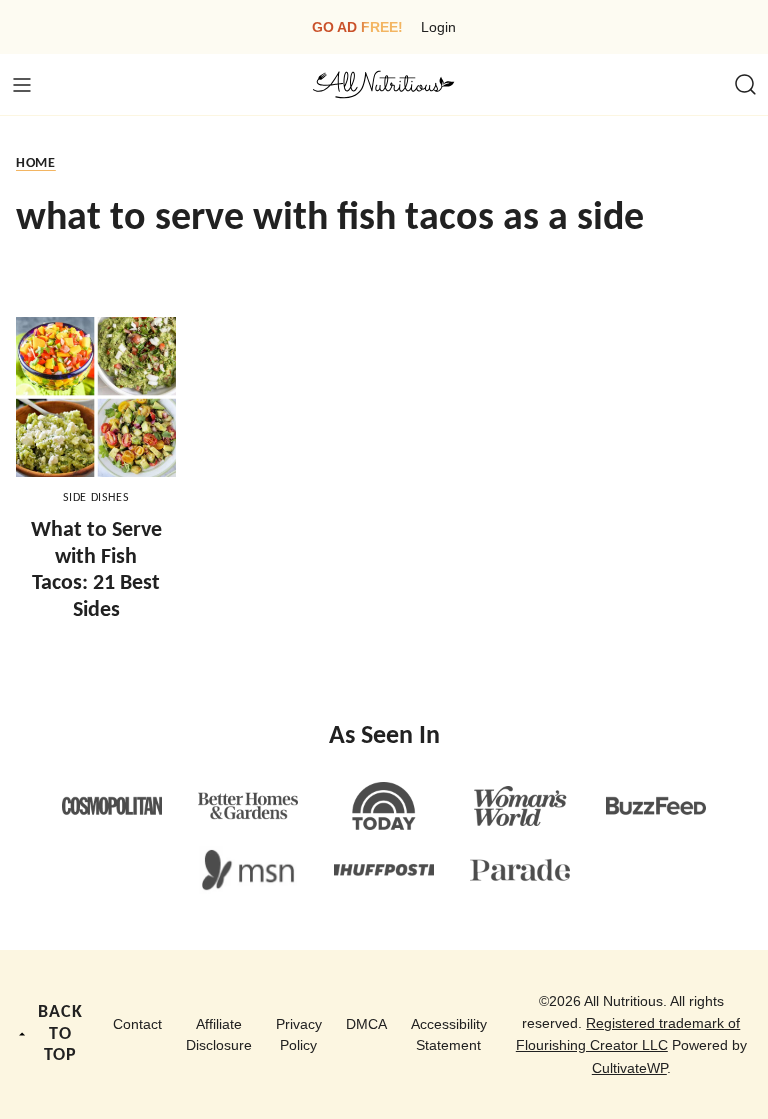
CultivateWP (629, 1068)
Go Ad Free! (357, 27)
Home (36, 163)
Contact (137, 1024)
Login (438, 27)
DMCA (366, 1024)
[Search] (746, 85)
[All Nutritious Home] (384, 84)
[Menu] (22, 85)
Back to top (60, 1034)
